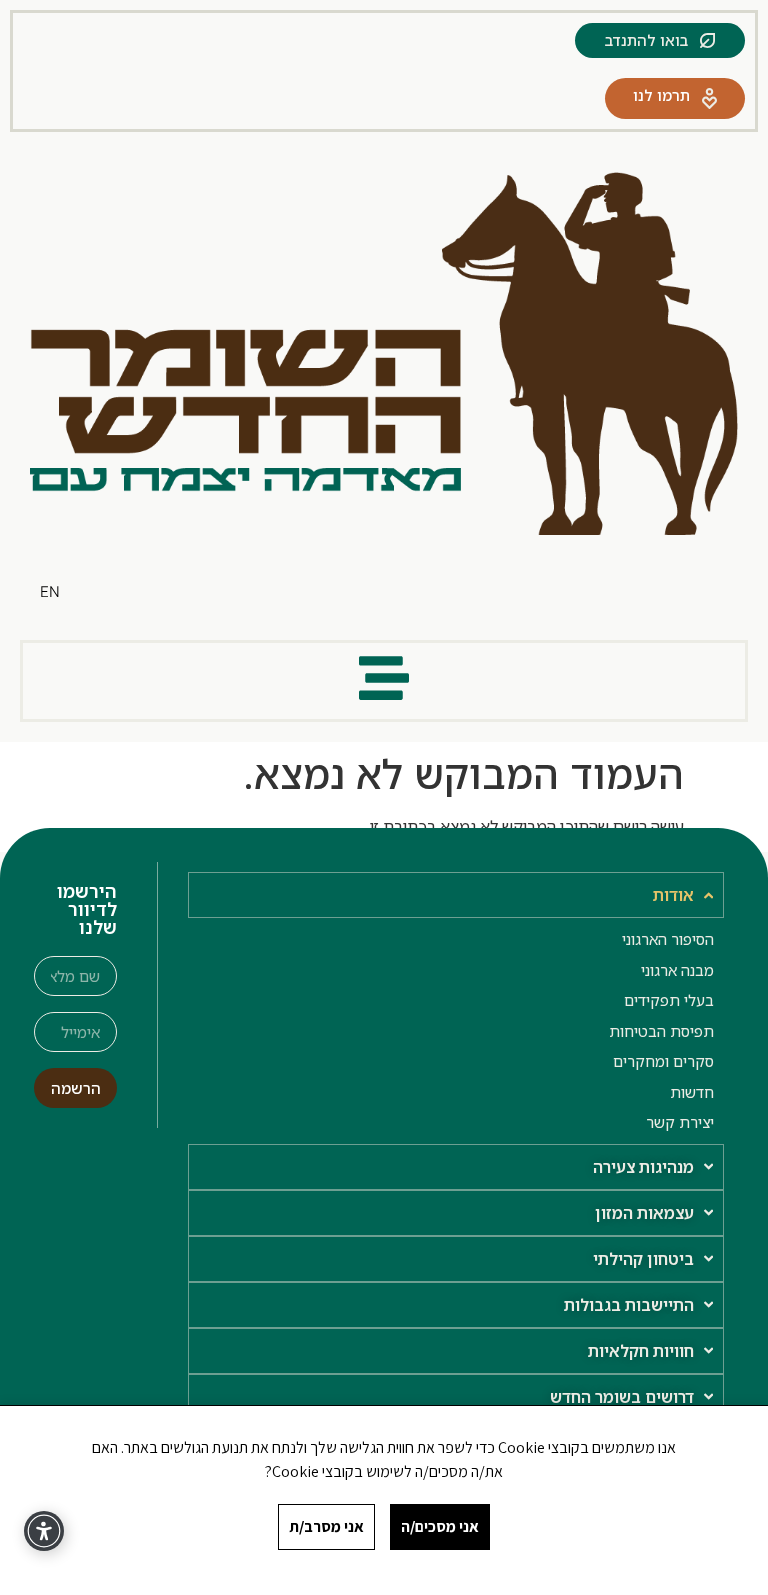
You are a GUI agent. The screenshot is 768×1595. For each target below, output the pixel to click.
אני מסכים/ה (440, 1526)
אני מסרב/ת (326, 1526)
